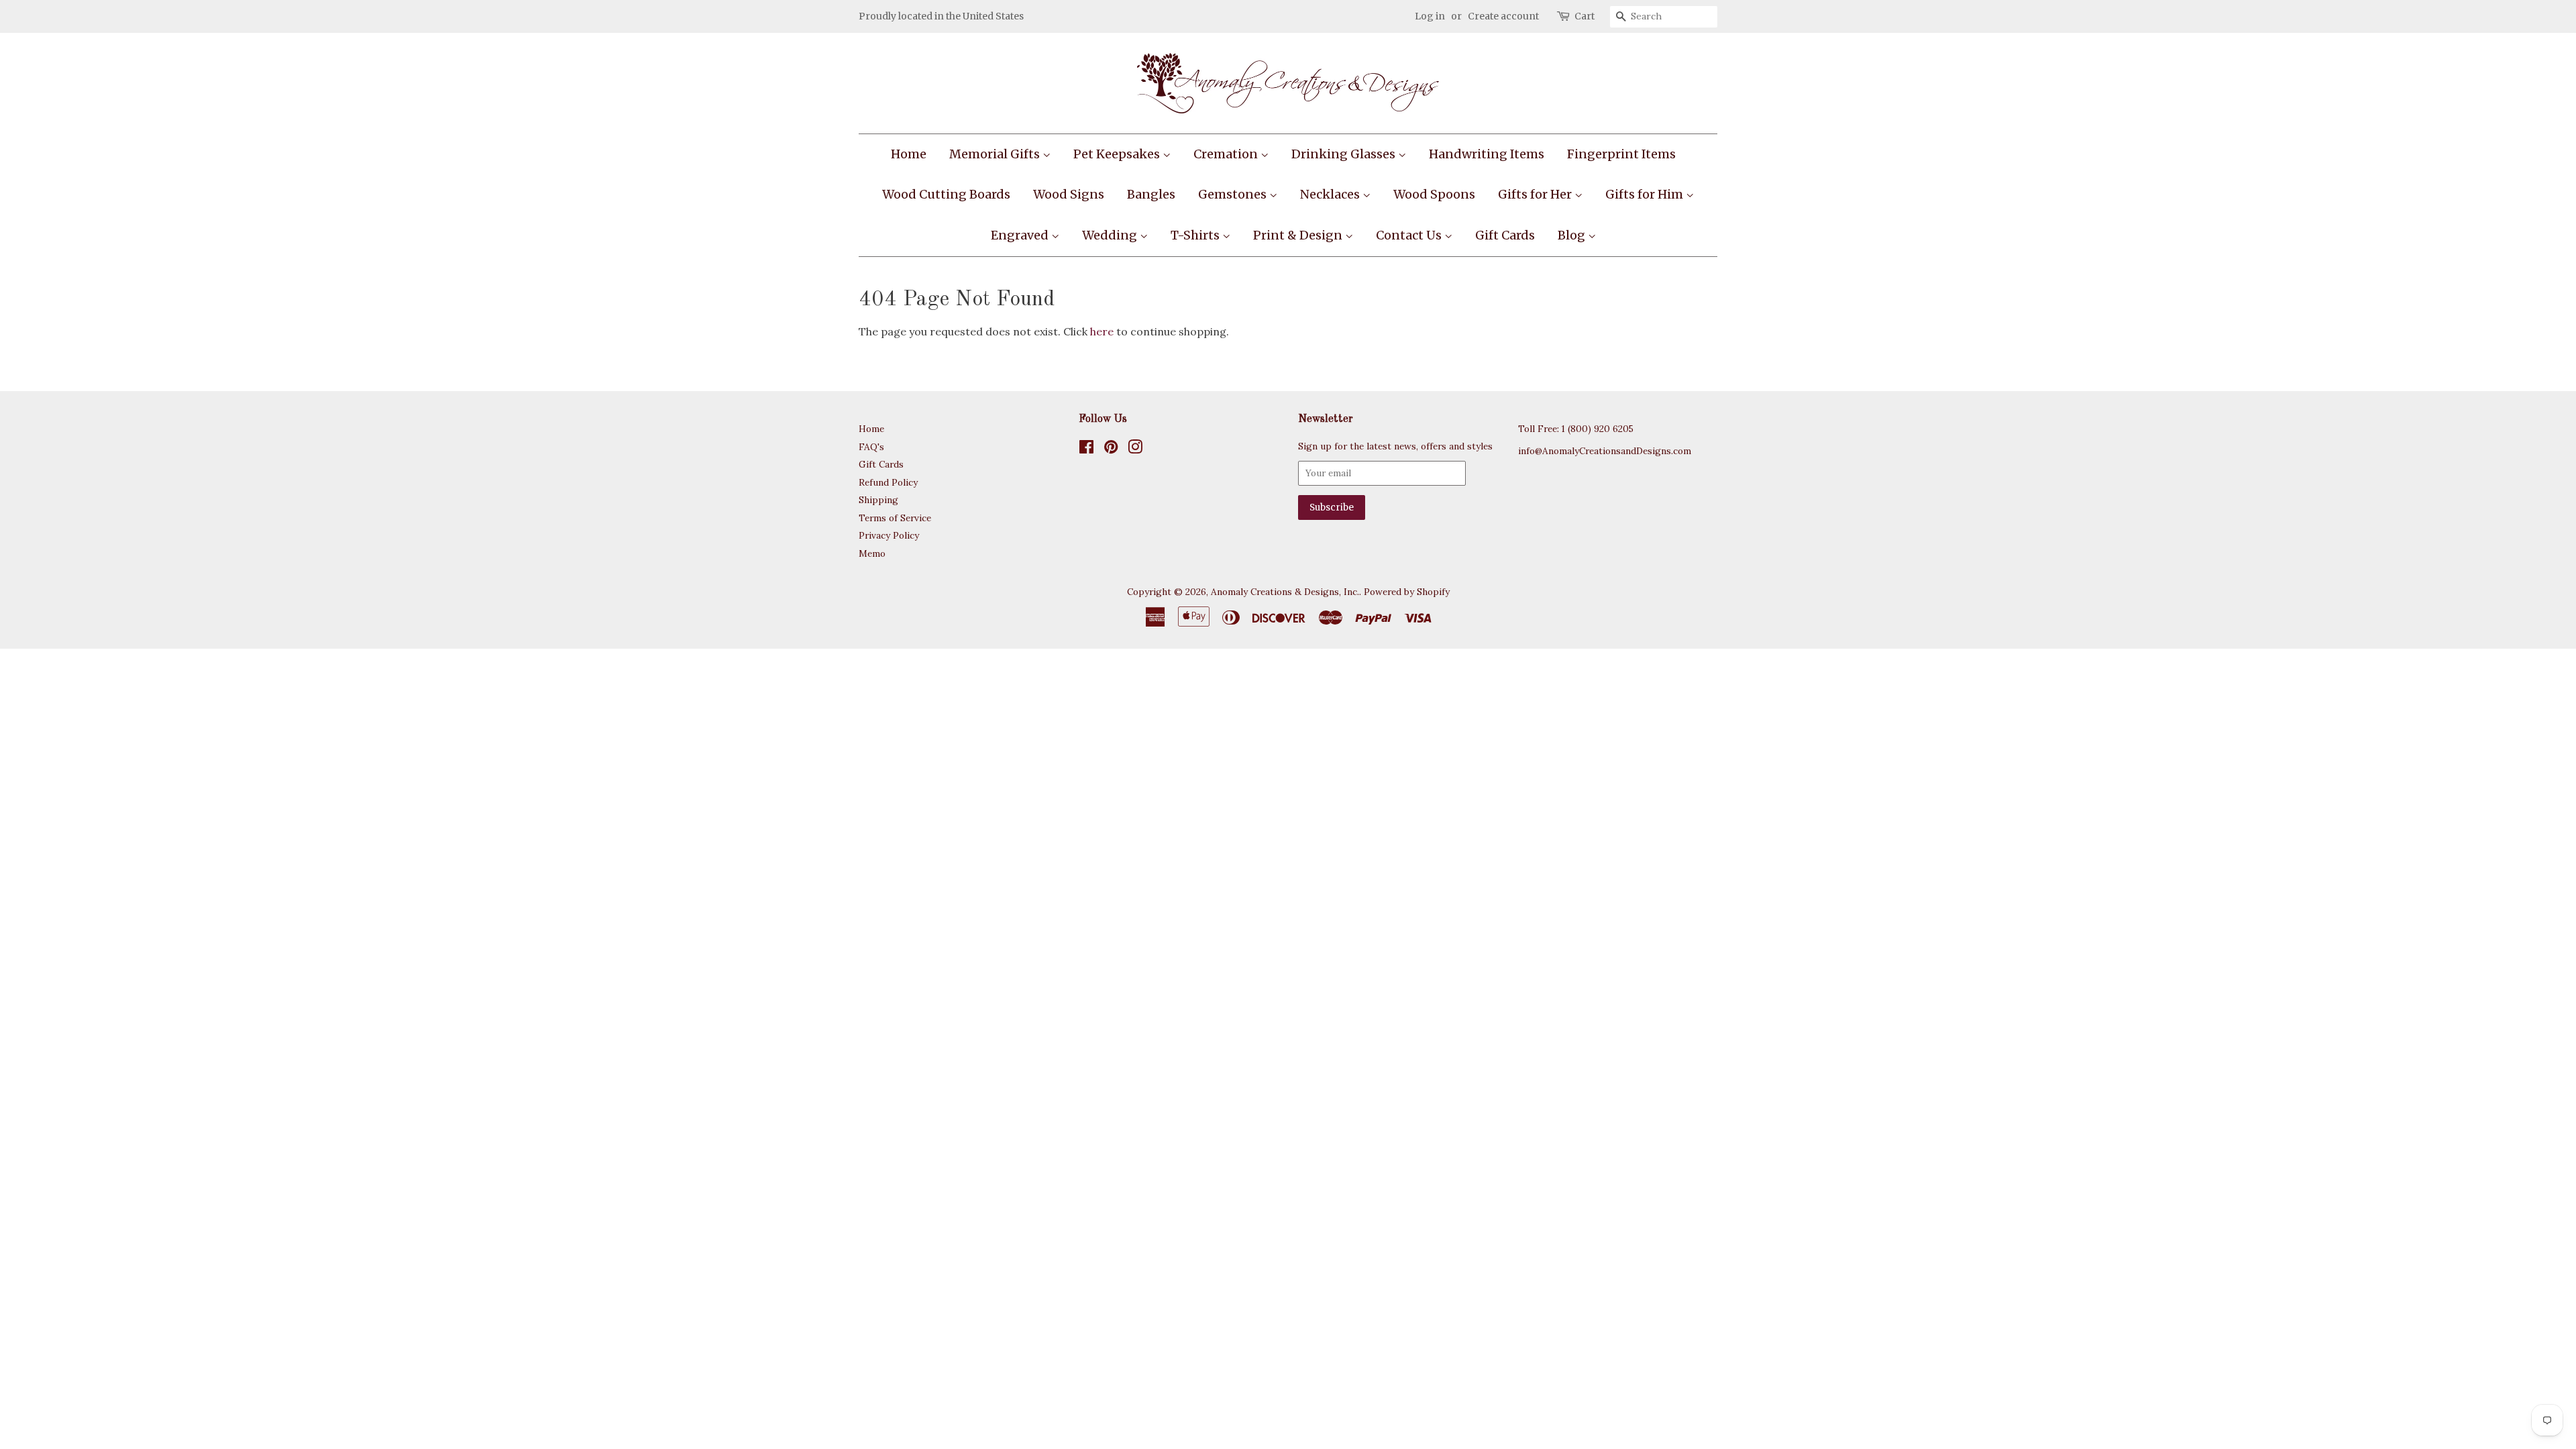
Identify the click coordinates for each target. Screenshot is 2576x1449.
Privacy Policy (889, 535)
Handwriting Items (1487, 154)
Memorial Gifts (996, 154)
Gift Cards (1505, 235)
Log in (1430, 16)
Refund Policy (888, 482)
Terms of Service (895, 518)
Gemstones (1234, 194)
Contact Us (1410, 235)
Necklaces (1331, 194)
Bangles (1151, 194)
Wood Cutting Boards (946, 194)
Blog (1573, 235)
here (1102, 331)
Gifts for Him (1646, 194)
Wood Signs (1069, 194)
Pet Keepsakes (1118, 154)
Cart (1585, 16)
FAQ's (871, 447)
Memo (872, 553)
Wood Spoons (1434, 194)
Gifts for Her (1536, 194)
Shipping (878, 500)
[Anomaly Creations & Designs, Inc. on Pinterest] (1111, 449)
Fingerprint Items (1621, 154)
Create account (1503, 16)
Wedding (1111, 235)
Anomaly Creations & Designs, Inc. (1285, 592)
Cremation (1227, 154)
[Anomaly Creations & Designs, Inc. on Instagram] (1135, 449)
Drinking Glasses (1345, 154)
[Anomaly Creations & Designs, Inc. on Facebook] (1086, 449)
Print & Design (1299, 235)
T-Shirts (1196, 235)
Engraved (1021, 235)
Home (909, 154)
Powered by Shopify (1407, 592)
